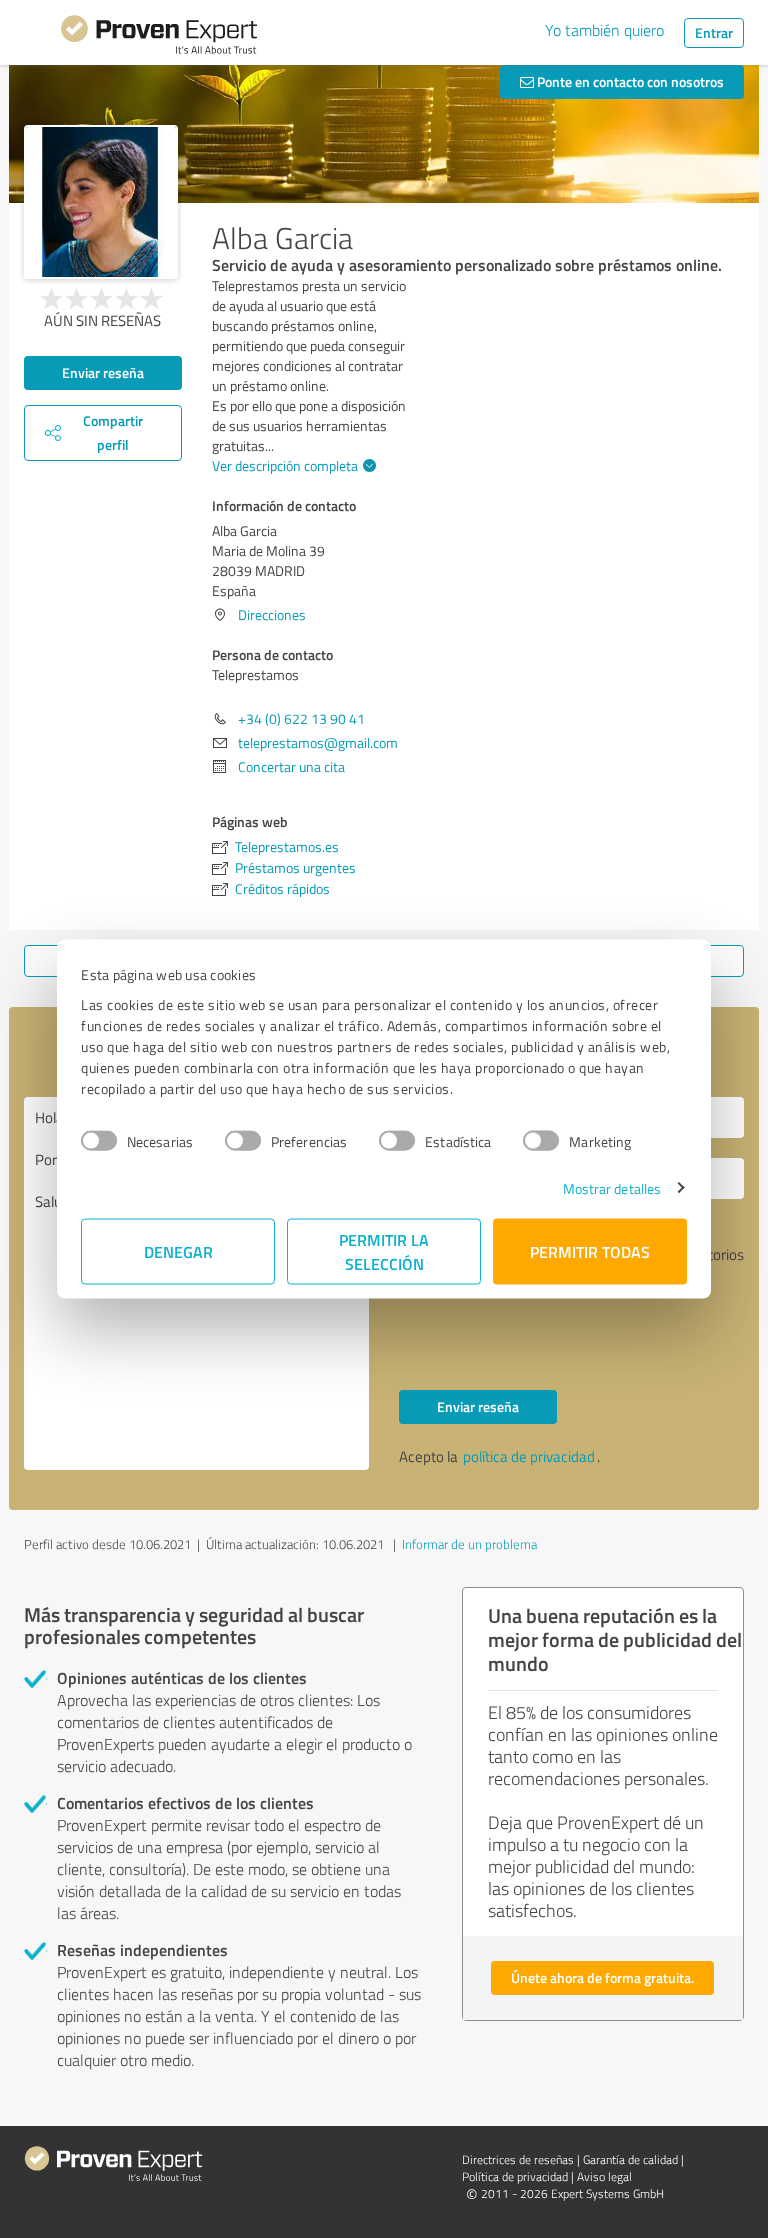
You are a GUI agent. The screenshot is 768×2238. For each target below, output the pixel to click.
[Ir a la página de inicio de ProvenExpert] (159, 38)
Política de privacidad (515, 2176)
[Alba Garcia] (101, 202)
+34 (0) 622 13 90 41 (301, 718)
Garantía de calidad (630, 2159)
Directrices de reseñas (518, 2159)
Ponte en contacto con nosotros (629, 81)
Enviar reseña (103, 372)
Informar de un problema (469, 1544)
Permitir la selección (384, 1250)
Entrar (714, 32)
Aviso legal (604, 2176)
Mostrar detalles (612, 1187)
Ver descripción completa (285, 465)
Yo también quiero (604, 30)
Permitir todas (590, 1250)
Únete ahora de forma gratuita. (602, 1977)
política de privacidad (529, 1456)
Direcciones (272, 614)
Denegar (178, 1250)
